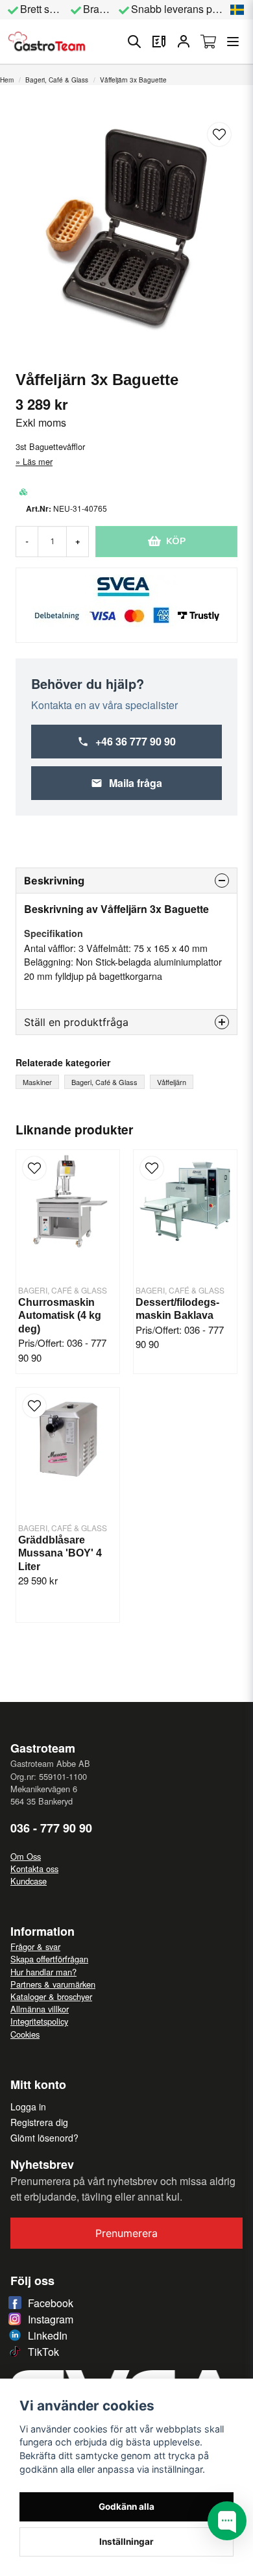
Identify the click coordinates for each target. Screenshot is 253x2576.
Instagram (51, 2319)
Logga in (28, 2107)
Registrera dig (39, 2122)
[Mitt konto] (184, 42)
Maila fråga (136, 783)
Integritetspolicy (39, 2021)
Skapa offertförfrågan (49, 1959)
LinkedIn (48, 2335)
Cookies (25, 2034)
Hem (7, 80)
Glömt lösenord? (44, 2138)
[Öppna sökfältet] (134, 42)
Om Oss (26, 1856)
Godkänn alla (126, 2507)
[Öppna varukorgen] (208, 42)
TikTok (43, 2352)
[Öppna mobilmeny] (233, 42)
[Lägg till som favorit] (159, 42)
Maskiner (37, 1082)
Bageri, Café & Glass (57, 80)
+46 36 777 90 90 (136, 741)
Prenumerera (126, 2233)
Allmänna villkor (40, 2009)
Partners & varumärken (53, 1984)
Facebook (51, 2303)
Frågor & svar (35, 1946)
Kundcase (29, 1881)
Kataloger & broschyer (51, 1996)
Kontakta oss (34, 1869)
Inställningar (126, 2542)
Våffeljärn (172, 1082)
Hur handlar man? (43, 1972)
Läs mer (38, 461)
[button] (237, 10)
